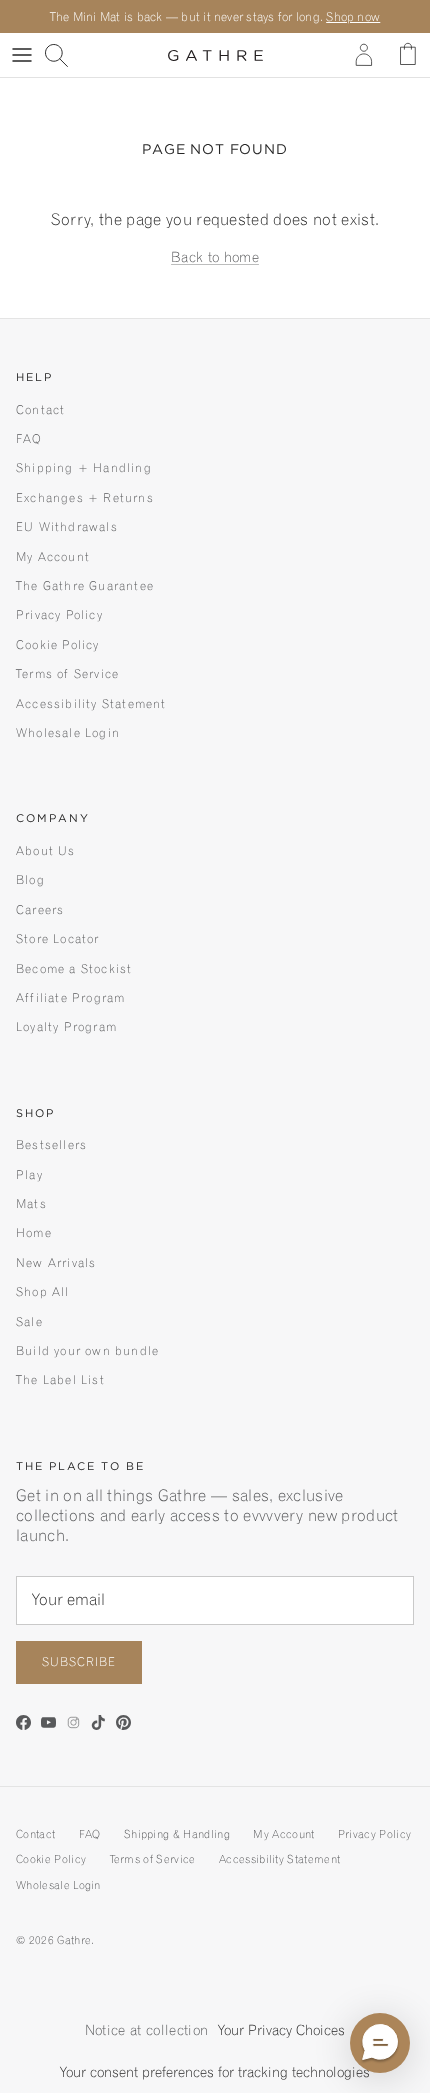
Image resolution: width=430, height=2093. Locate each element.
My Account (53, 556)
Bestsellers (51, 1144)
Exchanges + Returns (85, 497)
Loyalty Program (66, 1026)
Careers (40, 909)
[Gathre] (215, 55)
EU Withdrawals (67, 526)
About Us (46, 850)
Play (29, 1174)
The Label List (60, 1379)
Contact (40, 409)
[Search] (66, 55)
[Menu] (22, 55)
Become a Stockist (74, 968)
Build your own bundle (87, 1350)
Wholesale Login (68, 732)
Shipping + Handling (84, 467)
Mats (31, 1203)
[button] (380, 2043)
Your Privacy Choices (281, 2030)
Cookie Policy (58, 644)
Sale (29, 1321)
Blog (30, 879)
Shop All (43, 1291)
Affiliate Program (70, 997)
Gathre (74, 1940)
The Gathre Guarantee (85, 585)
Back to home (215, 257)
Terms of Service (67, 673)
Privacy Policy (59, 614)
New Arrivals (56, 1262)
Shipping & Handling (177, 1834)
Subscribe (79, 1661)
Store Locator (58, 938)
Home (34, 1232)
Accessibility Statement (91, 703)
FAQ (29, 438)
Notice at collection (146, 2030)
